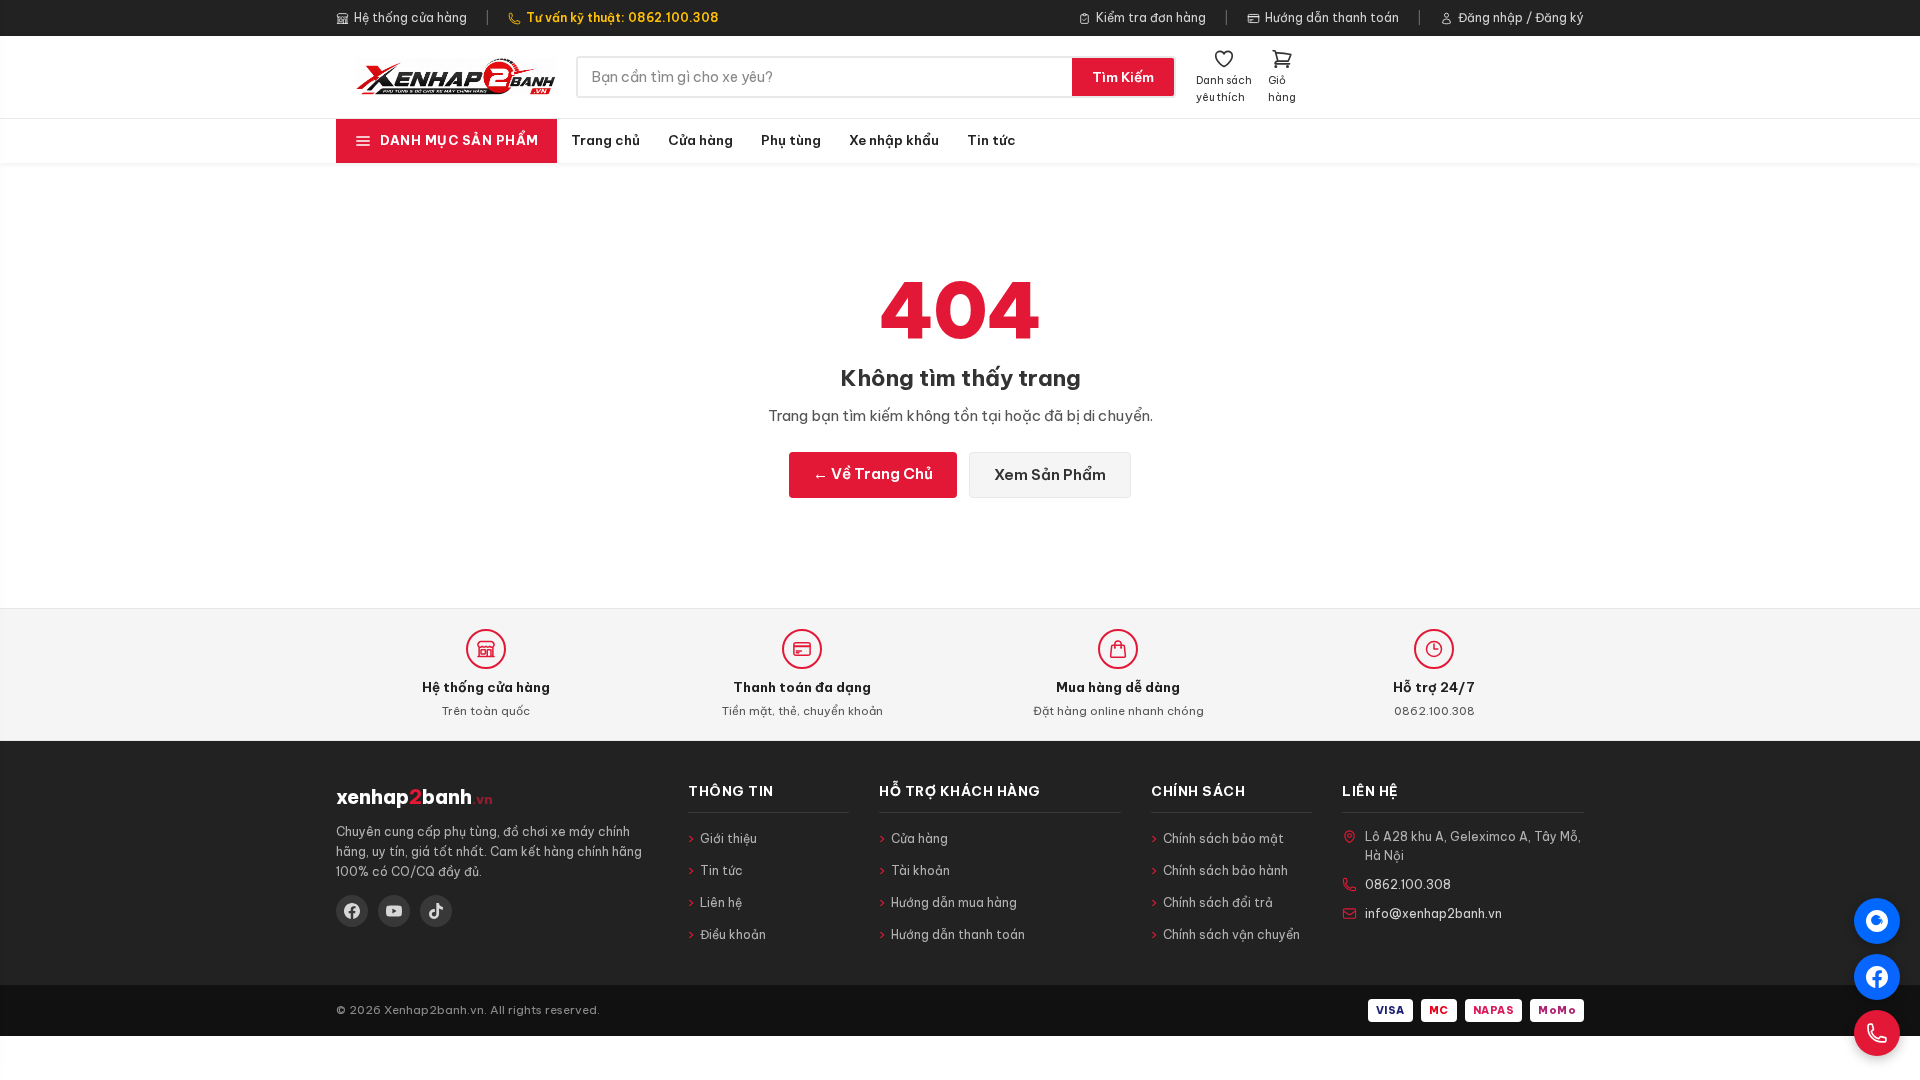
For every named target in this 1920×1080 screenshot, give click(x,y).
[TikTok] (436, 911)
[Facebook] (352, 911)
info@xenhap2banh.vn (1433, 913)
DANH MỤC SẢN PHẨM (459, 140)
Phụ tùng (791, 140)
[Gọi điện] (1877, 1033)
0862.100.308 (1408, 884)
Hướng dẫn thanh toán (1332, 17)
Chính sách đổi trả (1218, 902)
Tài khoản (920, 870)
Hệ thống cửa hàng (410, 17)
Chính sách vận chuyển (1231, 934)
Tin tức (991, 140)
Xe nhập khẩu (894, 140)
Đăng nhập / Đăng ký (1521, 17)
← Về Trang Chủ (873, 473)
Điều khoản (733, 934)
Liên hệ (721, 902)
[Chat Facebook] (1877, 977)
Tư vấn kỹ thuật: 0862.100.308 (622, 17)
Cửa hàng (700, 140)
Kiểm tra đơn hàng (1151, 17)
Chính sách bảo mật (1223, 838)
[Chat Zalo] (1877, 921)
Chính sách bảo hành (1225, 870)
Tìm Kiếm (1123, 77)
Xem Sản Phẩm (1050, 474)
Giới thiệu (728, 838)
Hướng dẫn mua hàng (954, 902)
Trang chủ (605, 140)
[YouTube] (394, 911)
